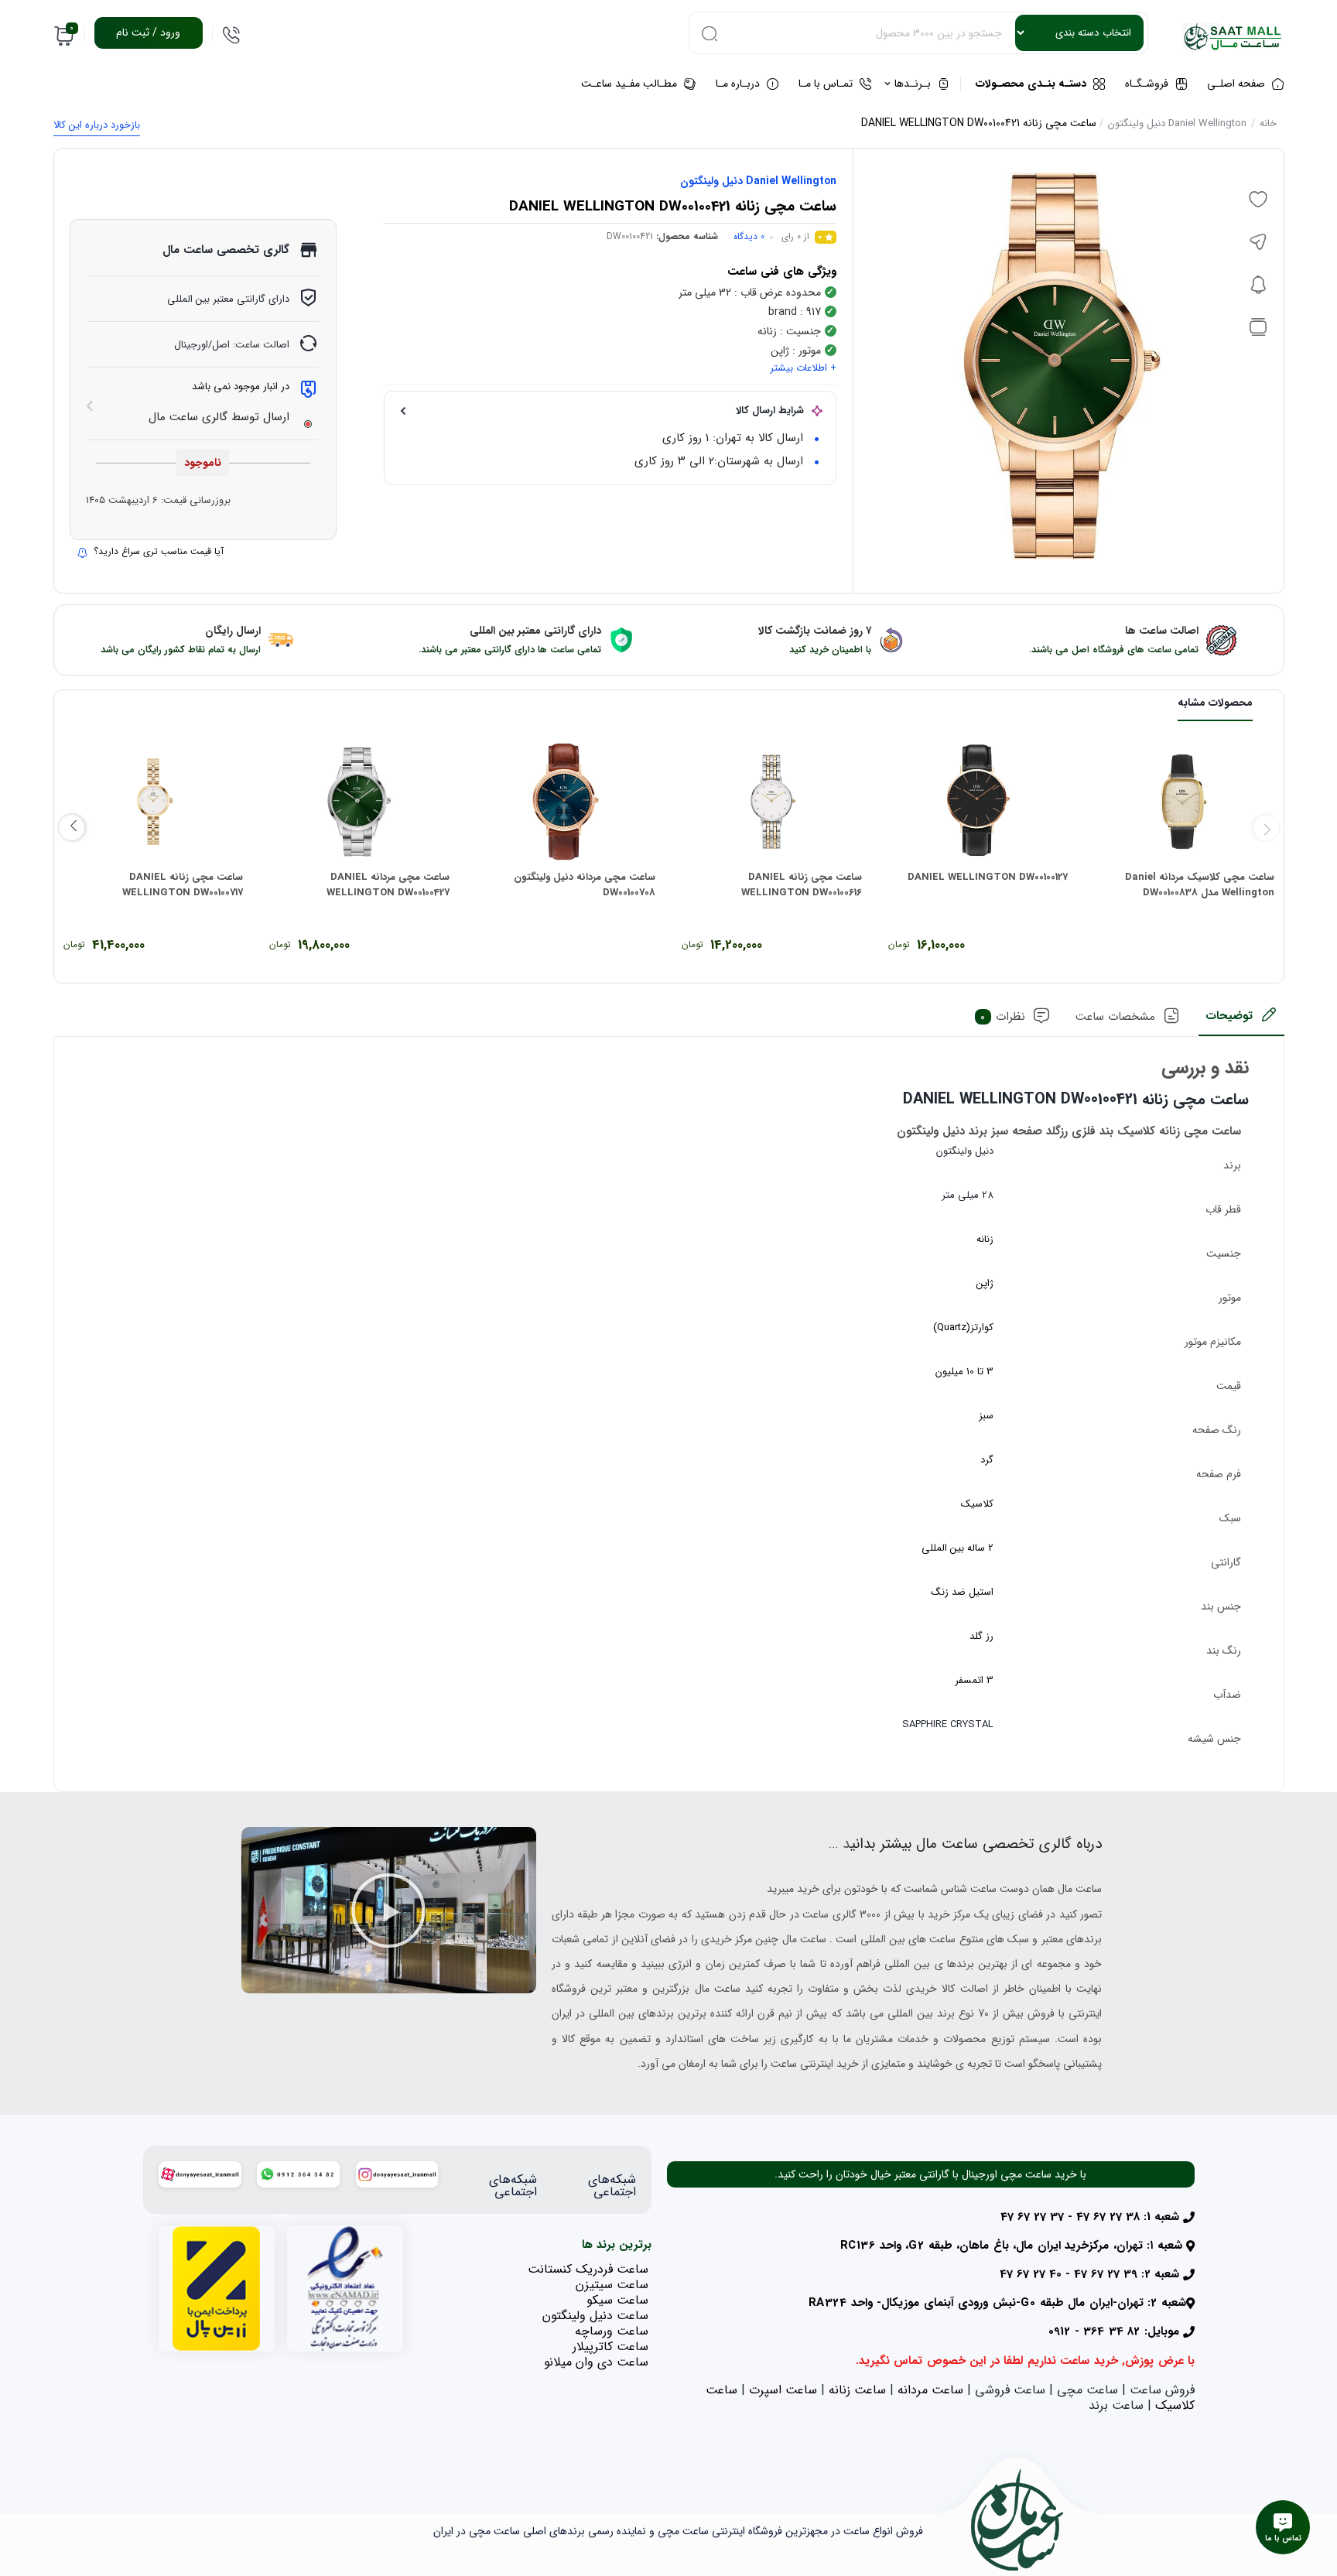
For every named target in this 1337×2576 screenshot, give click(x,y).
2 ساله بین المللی (957, 1548)
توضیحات (1229, 1016)
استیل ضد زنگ (962, 1592)
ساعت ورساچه (612, 2331)
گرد (987, 1460)
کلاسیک (977, 1504)
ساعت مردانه (930, 2390)
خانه (1268, 123)
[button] (388, 1911)
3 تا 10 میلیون (964, 1372)
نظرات (1003, 1017)
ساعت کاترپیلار (610, 2347)
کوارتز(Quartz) (963, 1327)
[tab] (1241, 1021)
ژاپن (985, 1283)
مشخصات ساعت (1115, 1017)
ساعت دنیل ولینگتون (595, 2316)
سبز (986, 1416)
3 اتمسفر (974, 1680)
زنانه (985, 1239)
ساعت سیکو (617, 2300)
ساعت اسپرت (783, 2390)
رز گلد (981, 1636)
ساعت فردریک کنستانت (588, 2269)
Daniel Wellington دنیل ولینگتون (1177, 123)
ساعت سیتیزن (612, 2285)
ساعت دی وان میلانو (596, 2362)
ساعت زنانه (857, 2390)
